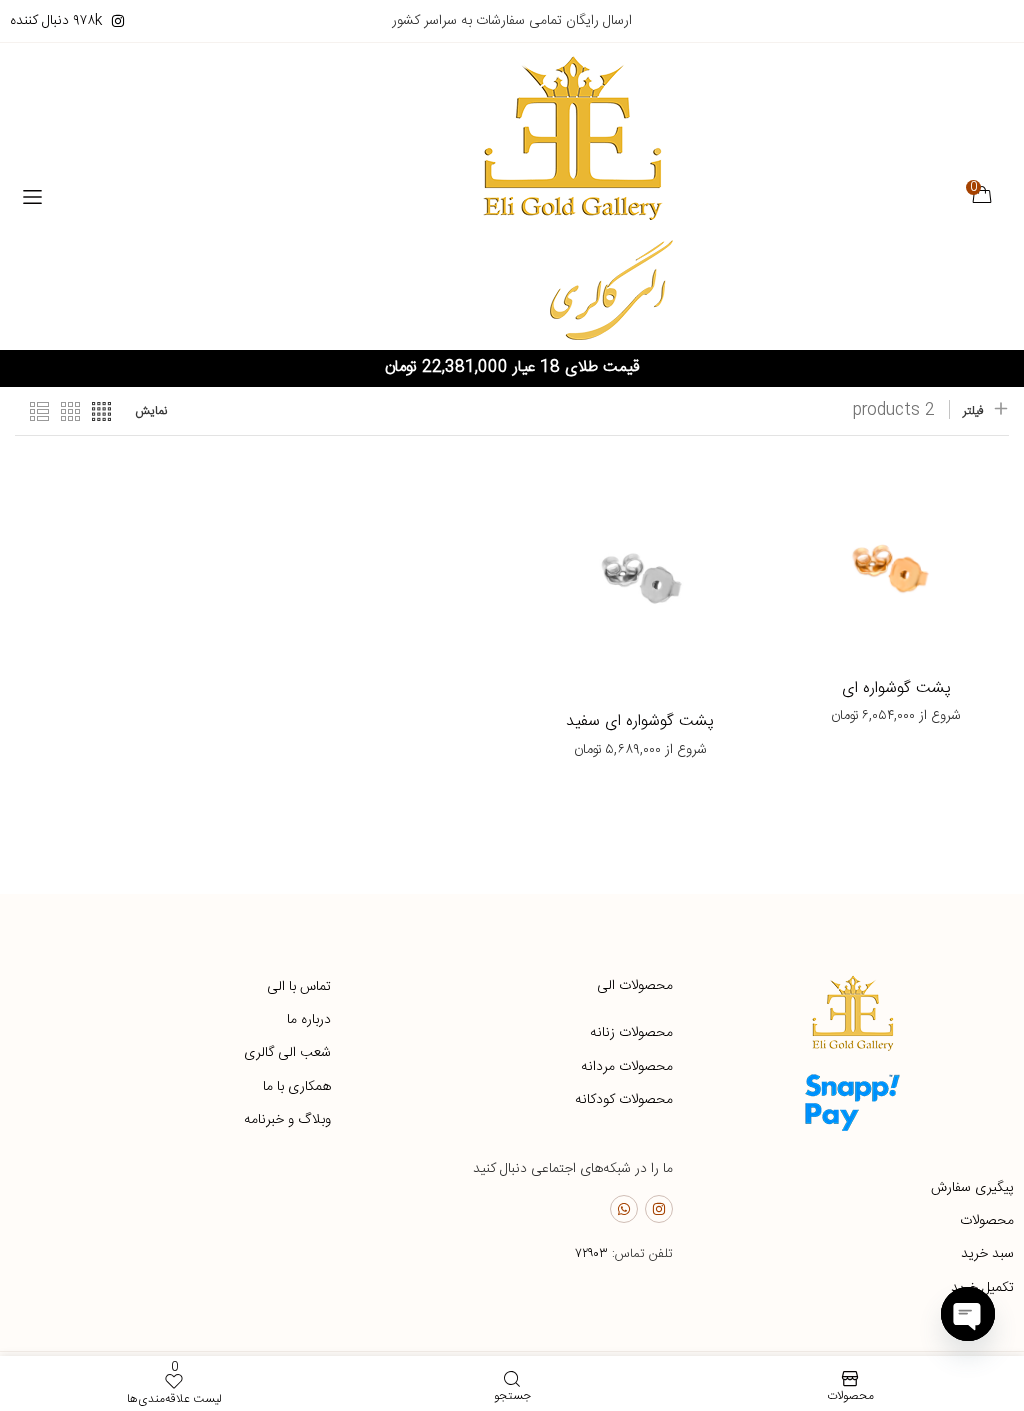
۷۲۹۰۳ (591, 1254)
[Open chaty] (968, 1314)
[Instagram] (659, 1209)
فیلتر (973, 410)
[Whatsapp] (624, 1209)
